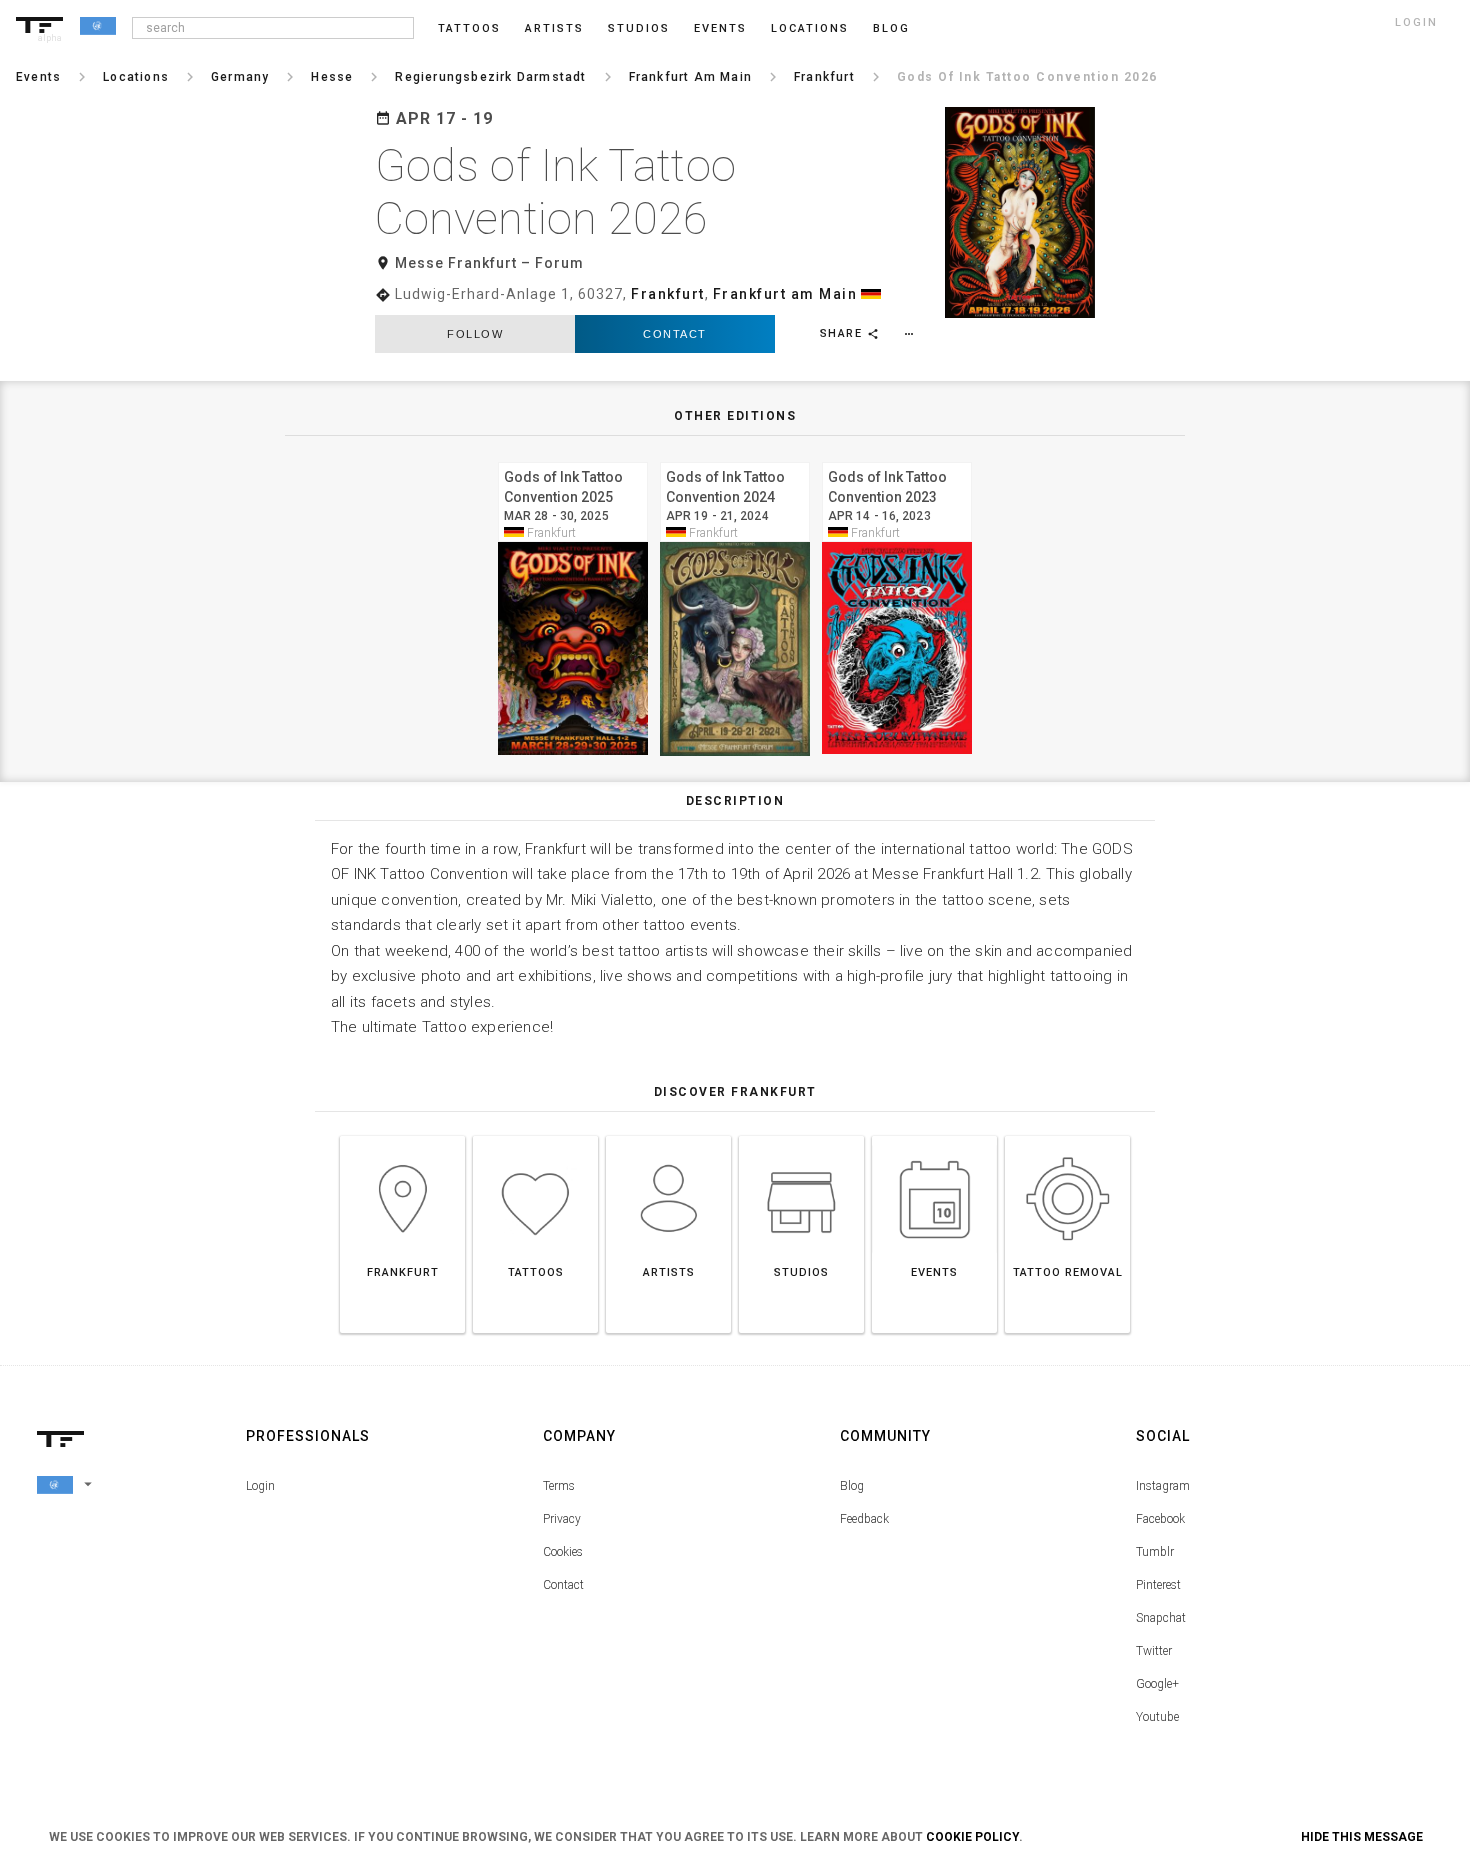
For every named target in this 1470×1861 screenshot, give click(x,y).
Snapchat (1161, 1618)
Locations (810, 28)
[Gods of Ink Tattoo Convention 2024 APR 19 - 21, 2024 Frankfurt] (735, 459)
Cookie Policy (972, 1837)
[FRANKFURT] (402, 1135)
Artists (554, 28)
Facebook (1160, 1519)
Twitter (1154, 1651)
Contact (675, 334)
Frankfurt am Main (785, 294)
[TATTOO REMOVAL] (1067, 1135)
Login (260, 1486)
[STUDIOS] (801, 1135)
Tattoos (469, 28)
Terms (559, 1486)
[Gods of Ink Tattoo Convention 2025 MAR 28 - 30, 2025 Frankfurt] (573, 459)
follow (475, 334)
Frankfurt (668, 294)
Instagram (1163, 1486)
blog (891, 28)
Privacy (562, 1519)
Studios (639, 28)
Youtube (1157, 1717)
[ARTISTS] (668, 1135)
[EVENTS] (934, 1135)
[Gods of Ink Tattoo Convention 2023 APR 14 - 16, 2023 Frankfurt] (897, 459)
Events (720, 28)
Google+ (1157, 1684)
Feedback (864, 1519)
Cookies (563, 1552)
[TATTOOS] (535, 1135)
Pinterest (1158, 1585)
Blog (852, 1486)
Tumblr (1155, 1552)
